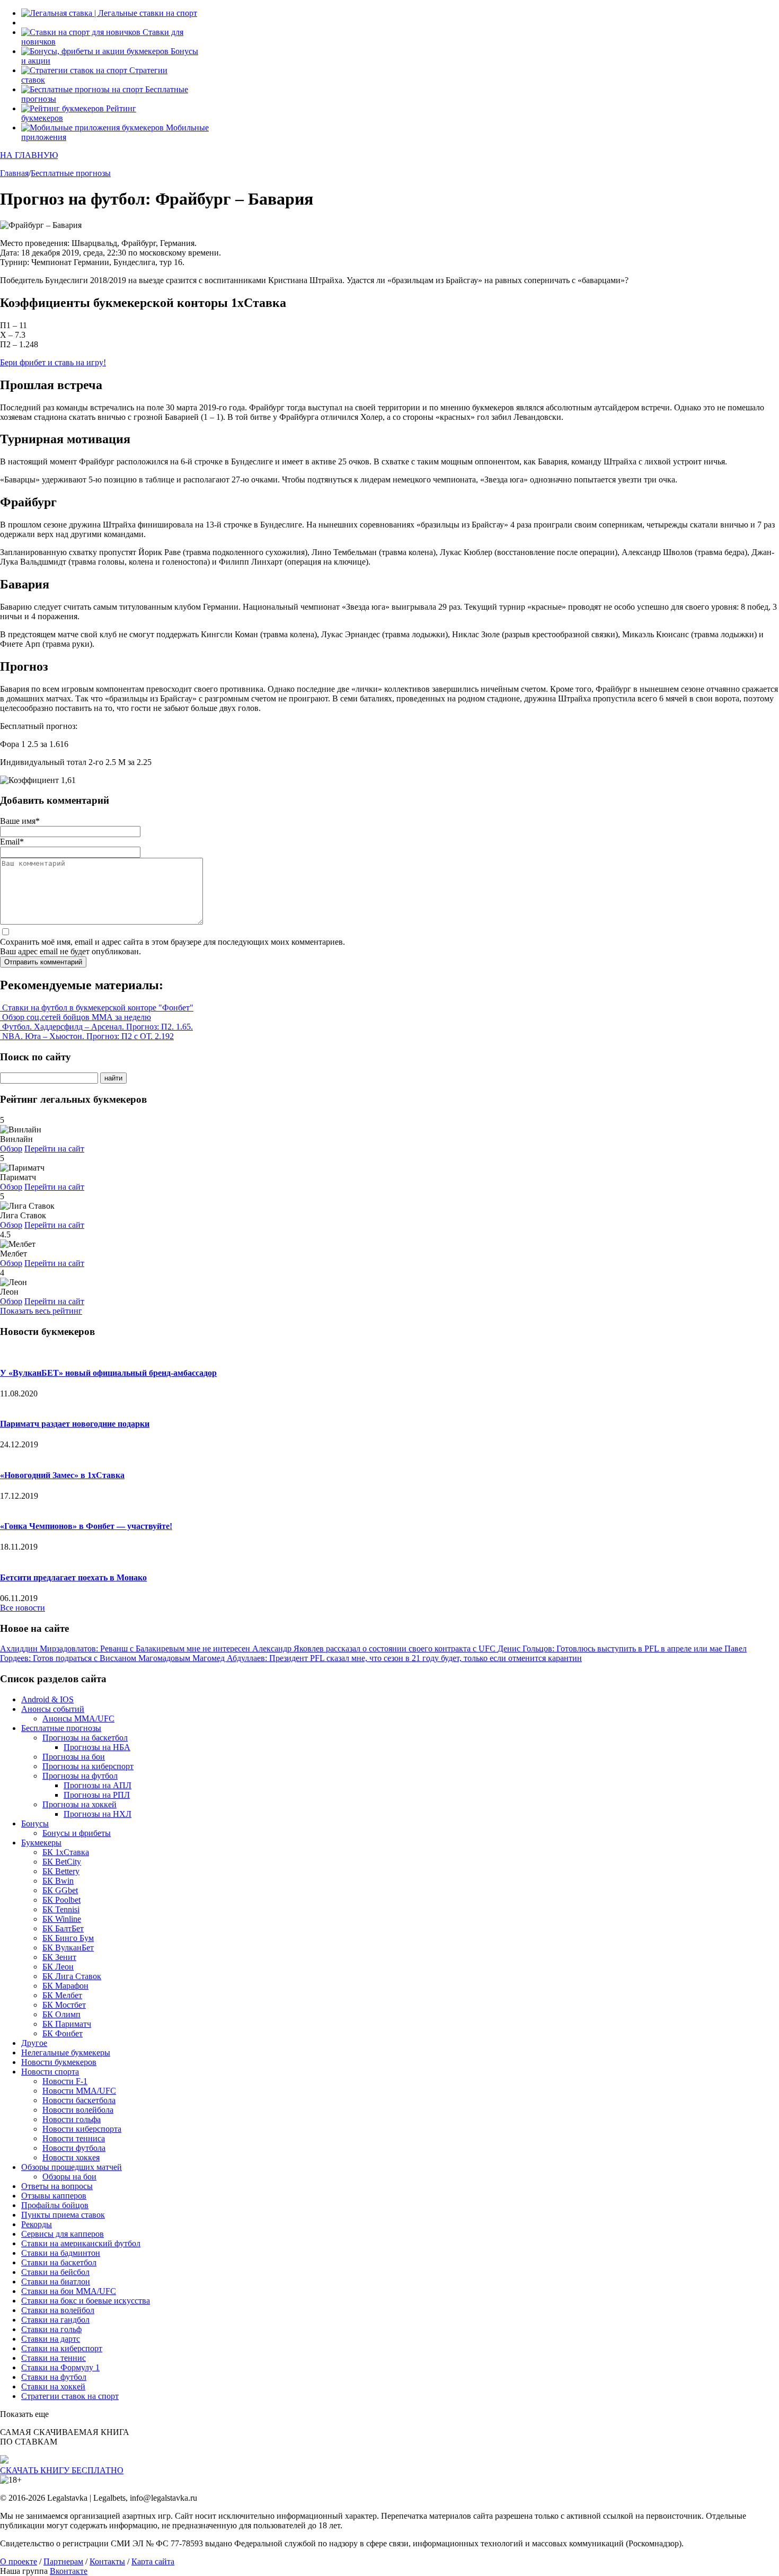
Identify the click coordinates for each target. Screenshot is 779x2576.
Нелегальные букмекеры (66, 2052)
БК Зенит (59, 1957)
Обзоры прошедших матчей (72, 2167)
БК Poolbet (61, 1900)
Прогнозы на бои (74, 1757)
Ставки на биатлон (56, 2282)
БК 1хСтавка (66, 1852)
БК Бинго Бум (68, 1938)
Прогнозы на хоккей (79, 1804)
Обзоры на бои (69, 2177)
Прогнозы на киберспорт (88, 1766)
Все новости (23, 1608)
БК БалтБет (63, 1928)
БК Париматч (67, 2024)
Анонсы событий (53, 1709)
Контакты (107, 2561)
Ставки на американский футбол (81, 2243)
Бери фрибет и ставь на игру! (53, 362)
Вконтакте (69, 2571)
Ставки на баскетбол (59, 2262)
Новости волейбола (78, 2110)
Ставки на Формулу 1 (60, 2367)
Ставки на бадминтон (61, 2253)
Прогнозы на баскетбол (85, 1738)
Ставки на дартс (51, 2339)
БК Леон (58, 1967)
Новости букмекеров (59, 2062)
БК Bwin (58, 1881)
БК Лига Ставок (72, 1976)
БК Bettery (61, 1871)
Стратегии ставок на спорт (70, 2396)
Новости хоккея (71, 2157)
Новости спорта (50, 2072)
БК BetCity (62, 1862)
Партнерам (63, 2561)
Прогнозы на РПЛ (97, 1795)
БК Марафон (65, 1986)
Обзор (11, 1149)
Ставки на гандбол (55, 2320)
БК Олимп (61, 2014)
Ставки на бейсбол (55, 2272)
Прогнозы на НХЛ (98, 1814)
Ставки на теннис (54, 2358)
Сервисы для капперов (63, 2234)
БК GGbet (60, 1890)
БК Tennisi (61, 1909)
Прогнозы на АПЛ (98, 1785)
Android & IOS (47, 1699)
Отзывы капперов (54, 2196)
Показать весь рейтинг (41, 1311)
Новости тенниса (74, 2138)
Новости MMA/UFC (79, 2091)
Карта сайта (153, 2561)
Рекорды (37, 2224)
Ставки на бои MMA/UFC (69, 2291)
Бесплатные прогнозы (61, 1728)
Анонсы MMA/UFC (78, 1718)
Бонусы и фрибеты (77, 1833)
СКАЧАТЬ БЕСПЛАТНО (62, 2470)
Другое (34, 2043)
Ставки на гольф (51, 2329)
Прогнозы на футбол (80, 1776)
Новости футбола (74, 2148)
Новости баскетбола (79, 2100)
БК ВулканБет (68, 1948)
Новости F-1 (65, 2081)
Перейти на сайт (54, 1149)
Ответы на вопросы (57, 2186)
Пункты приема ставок (63, 2215)
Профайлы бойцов (55, 2205)
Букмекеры (41, 1843)
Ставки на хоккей (53, 2386)
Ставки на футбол (54, 2377)
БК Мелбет (62, 1995)
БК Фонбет (63, 2033)
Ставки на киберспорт (62, 2348)
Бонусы (35, 1823)
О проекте (19, 2561)
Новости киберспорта (82, 2129)
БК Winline (62, 1919)
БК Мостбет (64, 2005)
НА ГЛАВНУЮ (29, 155)
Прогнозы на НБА (97, 1747)
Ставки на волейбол (58, 2310)
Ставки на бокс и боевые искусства (86, 2301)
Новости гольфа (72, 2119)
